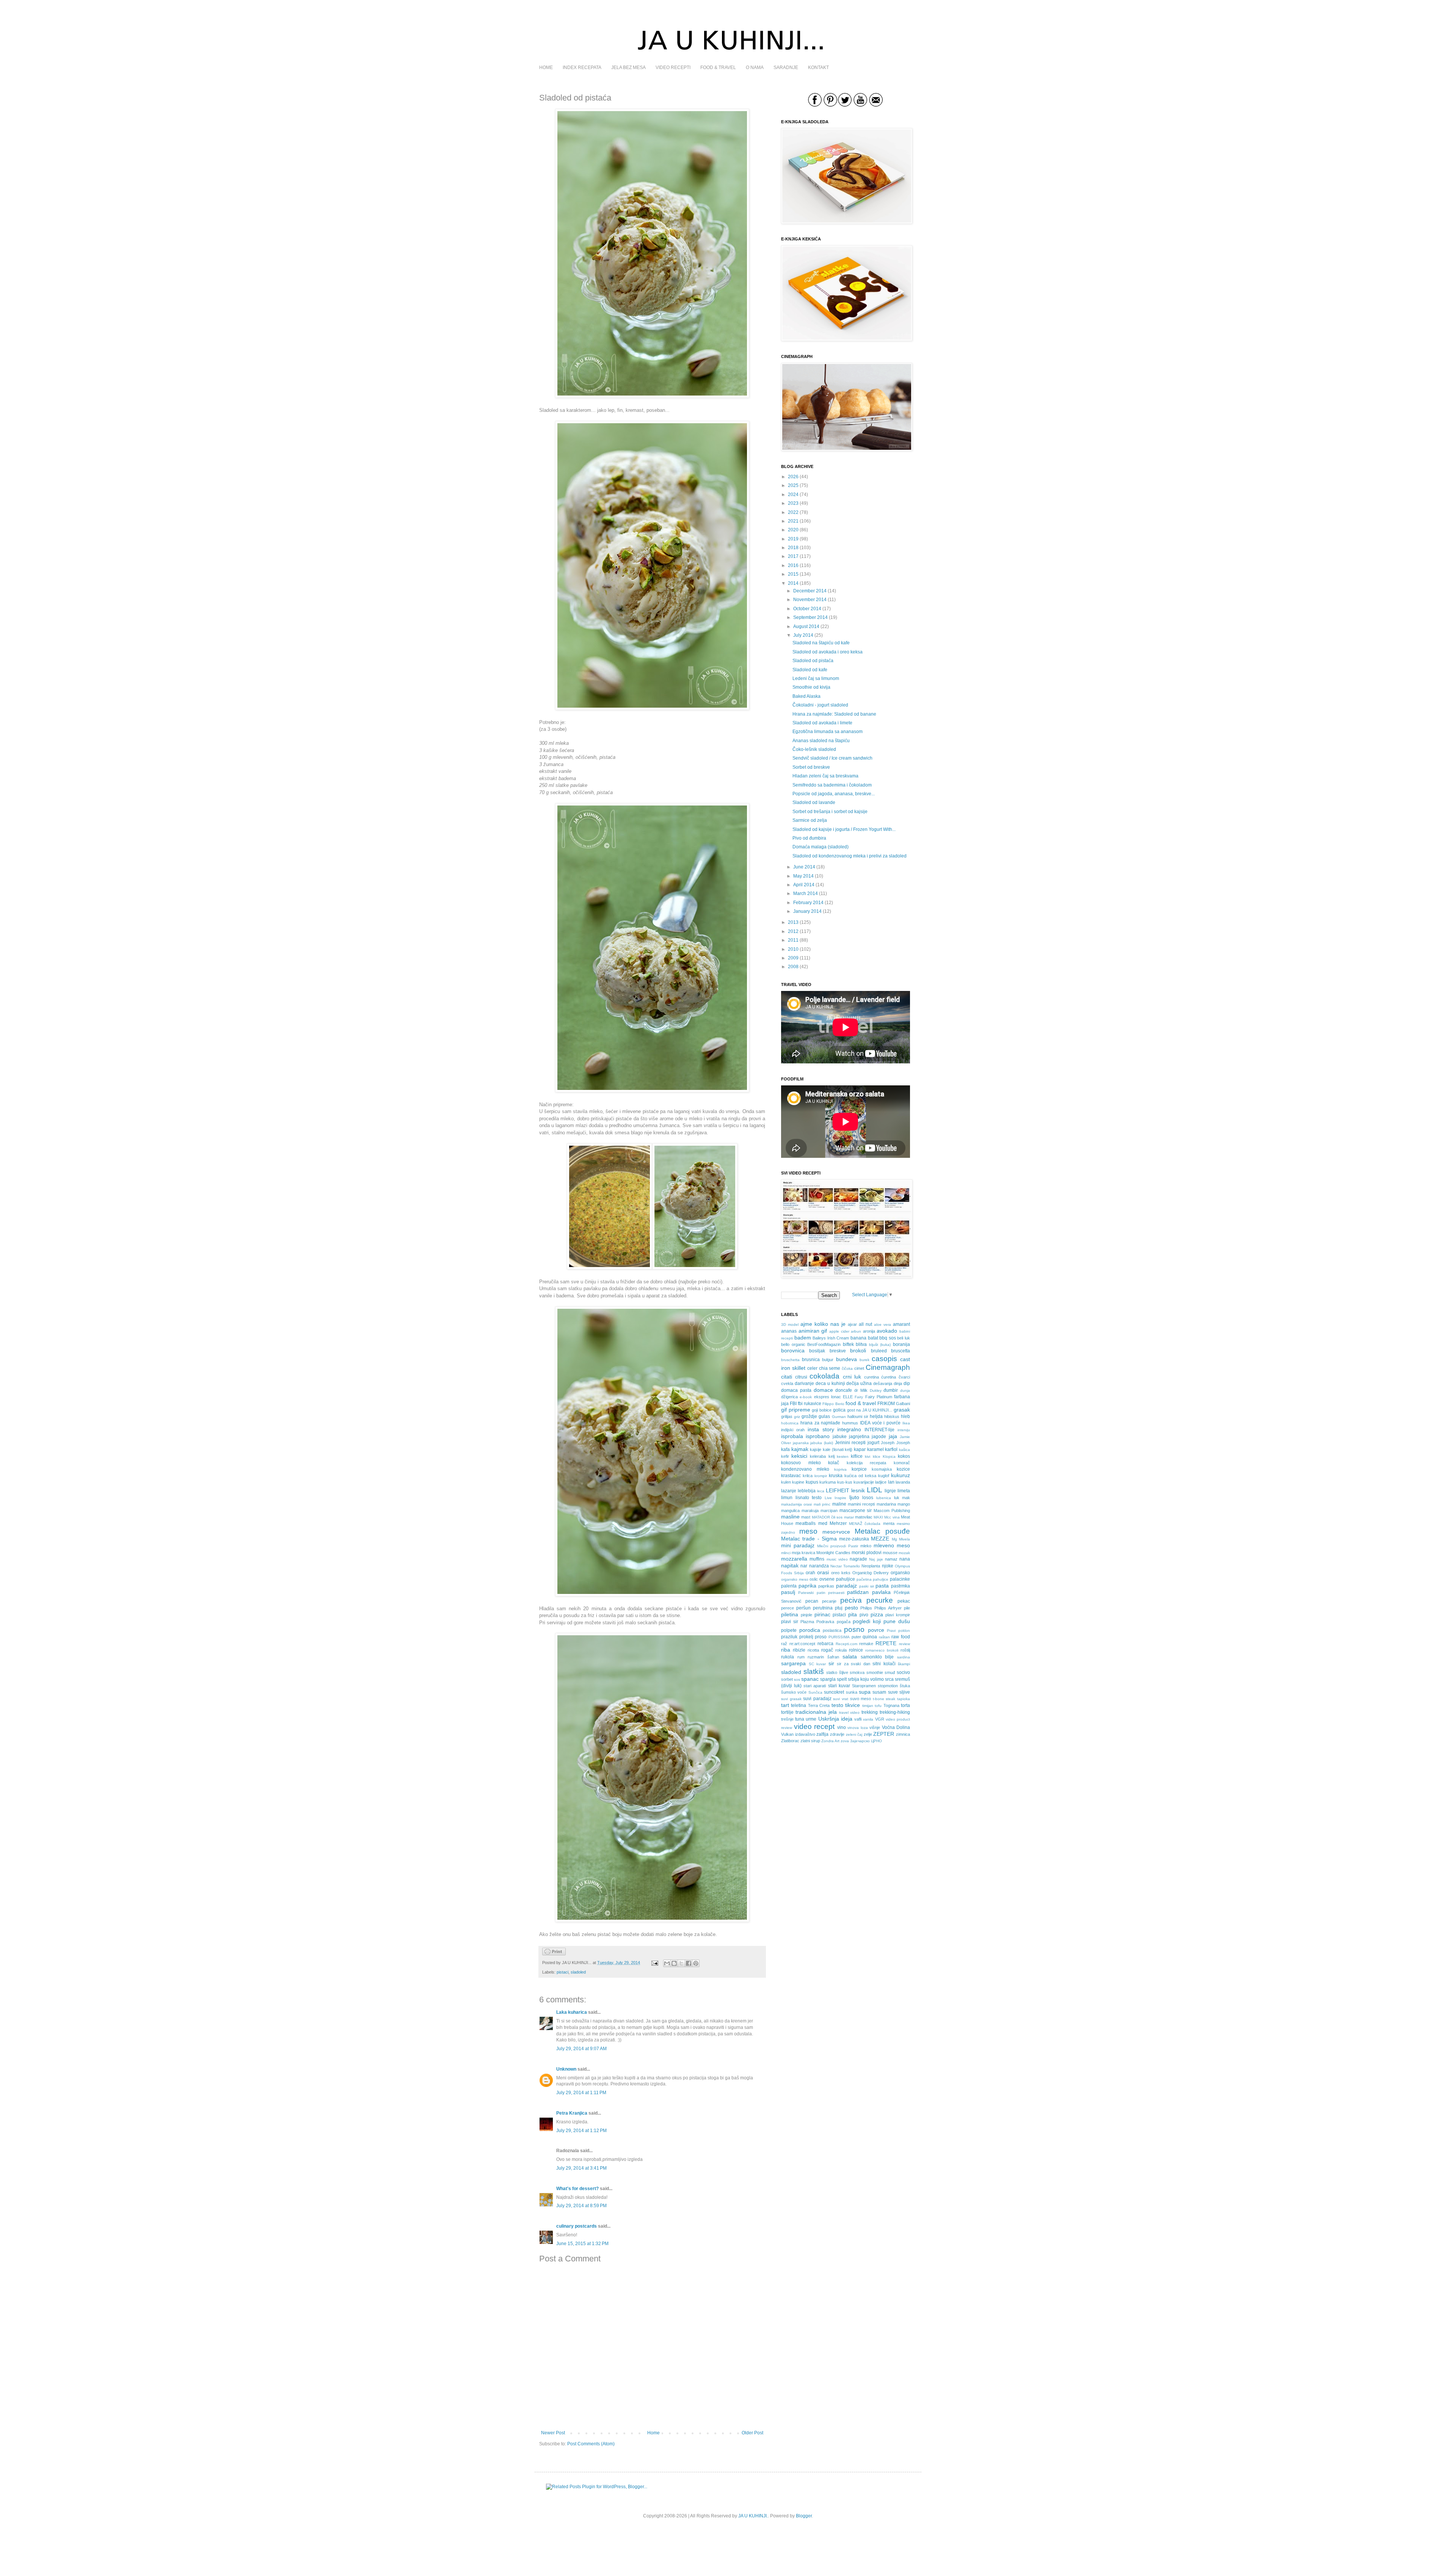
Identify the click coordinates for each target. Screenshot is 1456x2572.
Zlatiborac (790, 1741)
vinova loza (858, 1728)
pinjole (806, 1615)
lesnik (858, 1490)
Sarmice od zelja (810, 820)
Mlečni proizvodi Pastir (838, 1546)
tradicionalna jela (816, 1712)
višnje (875, 1727)
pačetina (864, 1579)
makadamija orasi (796, 1504)
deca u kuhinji (830, 1383)
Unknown (566, 2069)
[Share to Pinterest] (696, 1963)
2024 (793, 495)
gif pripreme (796, 1410)
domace (823, 1390)
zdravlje (837, 1734)
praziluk (789, 1637)
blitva (861, 1344)
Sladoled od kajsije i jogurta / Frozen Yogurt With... (844, 829)
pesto (851, 1608)
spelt (842, 1679)
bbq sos (888, 1338)
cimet (859, 1368)
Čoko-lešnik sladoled (814, 749)
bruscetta (901, 1351)
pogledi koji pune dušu (881, 1621)
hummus (850, 1423)
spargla (828, 1679)
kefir (785, 1456)
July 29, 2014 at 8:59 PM (581, 2206)
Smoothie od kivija (811, 687)
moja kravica (803, 1553)
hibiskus (892, 1416)
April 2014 (804, 885)
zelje (868, 1734)
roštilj (905, 1650)
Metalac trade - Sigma (809, 1539)
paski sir (867, 1586)
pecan (812, 1601)
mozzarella (794, 1559)
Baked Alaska (806, 696)
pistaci (562, 1972)
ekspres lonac (828, 1397)
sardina (904, 1657)
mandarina (886, 1504)
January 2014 (807, 911)
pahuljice (881, 1579)
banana (858, 1338)
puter (856, 1637)
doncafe (844, 1390)
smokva (857, 1672)
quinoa (870, 1637)
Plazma (807, 1622)
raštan (884, 1637)
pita (853, 1614)
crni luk (852, 1377)
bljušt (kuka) (880, 1345)
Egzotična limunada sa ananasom (828, 732)
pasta (882, 1586)
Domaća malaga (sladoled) (821, 847)
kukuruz (901, 1475)
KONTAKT (818, 68)
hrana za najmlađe (821, 1423)
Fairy (859, 1397)
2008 (793, 967)
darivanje (804, 1383)
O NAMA (755, 68)
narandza (819, 1566)
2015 (793, 574)
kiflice (857, 1456)
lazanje (789, 1491)
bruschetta (790, 1360)
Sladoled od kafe (810, 670)
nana (905, 1559)
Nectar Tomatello (845, 1566)
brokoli (858, 1350)
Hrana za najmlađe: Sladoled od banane (834, 714)
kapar (860, 1449)
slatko (832, 1672)
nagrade (858, 1559)
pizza (877, 1614)
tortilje (787, 1712)
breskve (838, 1351)
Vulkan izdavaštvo (798, 1734)
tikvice (853, 1705)
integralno (849, 1429)
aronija (869, 1331)
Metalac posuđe (882, 1531)
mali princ (822, 1504)
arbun (856, 1331)
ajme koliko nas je (823, 1324)
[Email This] (667, 1963)
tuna (800, 1719)
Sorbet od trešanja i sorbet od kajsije (830, 812)
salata (850, 1657)
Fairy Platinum (879, 1397)
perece (788, 1608)
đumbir (891, 1390)
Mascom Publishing (892, 1511)
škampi (904, 1664)
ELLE (848, 1397)
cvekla (787, 1383)
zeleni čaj (854, 1734)
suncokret (834, 1692)
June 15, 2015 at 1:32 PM (582, 2244)
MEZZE (880, 1539)
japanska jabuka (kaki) (813, 1443)
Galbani (903, 1404)
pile (907, 1608)
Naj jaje (876, 1559)
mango (904, 1504)
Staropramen (864, 1686)
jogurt (873, 1443)
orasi (823, 1572)
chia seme (830, 1368)
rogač (827, 1650)
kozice (903, 1469)
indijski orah (793, 1430)
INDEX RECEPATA (582, 68)
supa (865, 1692)
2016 (793, 565)
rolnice (856, 1650)
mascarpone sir (856, 1511)
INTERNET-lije (879, 1430)
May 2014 (803, 876)
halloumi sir (858, 1416)
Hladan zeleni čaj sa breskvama (825, 776)
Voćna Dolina (896, 1727)
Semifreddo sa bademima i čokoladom (832, 785)
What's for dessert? (577, 2189)
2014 (793, 583)
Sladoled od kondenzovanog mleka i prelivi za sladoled (850, 856)
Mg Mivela (901, 1539)
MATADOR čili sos (827, 1517)
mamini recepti (861, 1504)
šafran (833, 1657)
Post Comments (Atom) (591, 2444)
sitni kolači (884, 1664)
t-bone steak (884, 1699)
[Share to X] (681, 1963)
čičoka (847, 1368)
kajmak (800, 1449)
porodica (810, 1630)
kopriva (840, 1469)
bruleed (879, 1351)
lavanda (903, 1482)
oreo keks (841, 1573)
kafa (785, 1449)
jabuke (840, 1437)
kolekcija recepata (867, 1463)
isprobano (818, 1436)
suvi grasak (791, 1699)
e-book (806, 1397)
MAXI (878, 1517)
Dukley (876, 1390)
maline (839, 1504)
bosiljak (817, 1351)
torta (905, 1705)
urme (811, 1719)
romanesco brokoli (882, 1650)
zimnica (903, 1734)
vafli (858, 1719)
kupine (798, 1482)
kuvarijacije (864, 1482)
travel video (850, 1712)
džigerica (789, 1397)
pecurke (880, 1600)
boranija (901, 1344)
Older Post (752, 2433)
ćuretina (889, 1377)
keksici (799, 1456)
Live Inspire (836, 1498)
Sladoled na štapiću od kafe (821, 643)
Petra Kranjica (572, 2113)
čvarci (904, 1377)
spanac (810, 1679)
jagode (879, 1437)
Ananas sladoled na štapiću (821, 741)
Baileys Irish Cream (831, 1338)
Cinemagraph (888, 1367)
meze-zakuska (854, 1539)
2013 (793, 922)
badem (803, 1338)
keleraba (818, 1456)
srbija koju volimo (866, 1679)
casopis (884, 1359)
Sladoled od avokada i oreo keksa (828, 652)
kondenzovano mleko (805, 1469)
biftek (848, 1344)
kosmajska (882, 1469)
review (905, 1644)
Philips (866, 1608)
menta (889, 1523)
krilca (808, 1476)
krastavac (791, 1476)
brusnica (811, 1360)
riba (786, 1650)
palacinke (900, 1579)
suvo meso (861, 1699)
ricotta (813, 1650)
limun (787, 1498)
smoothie (875, 1672)
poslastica (832, 1630)
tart (785, 1705)
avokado (887, 1331)
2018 (793, 548)
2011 (793, 940)
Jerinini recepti (850, 1443)
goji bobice (822, 1410)
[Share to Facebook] (689, 1963)
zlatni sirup (810, 1741)
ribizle (799, 1650)
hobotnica (790, 1423)
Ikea (906, 1423)
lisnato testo (809, 1498)
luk (897, 1498)
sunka (852, 1692)
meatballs (806, 1523)
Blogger (804, 2516)
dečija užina (859, 1383)
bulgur (828, 1360)
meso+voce (836, 1532)
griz (797, 1417)
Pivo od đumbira (809, 838)
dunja (905, 1390)
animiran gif (813, 1331)
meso (808, 1531)
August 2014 (806, 627)
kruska (836, 1476)
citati (787, 1377)
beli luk (904, 1338)
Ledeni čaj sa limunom (816, 678)
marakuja (810, 1511)
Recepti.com (846, 1644)
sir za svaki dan (854, 1664)
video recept (814, 1726)
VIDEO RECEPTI (673, 68)
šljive (844, 1672)
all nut (865, 1324)
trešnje (787, 1719)
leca (821, 1491)
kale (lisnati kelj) (838, 1449)
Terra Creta (819, 1705)
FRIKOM (886, 1404)
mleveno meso (892, 1545)
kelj (832, 1456)
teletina (799, 1705)
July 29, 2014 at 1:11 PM (581, 2093)
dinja (898, 1383)
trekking (870, 1712)
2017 (793, 556)
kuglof (884, 1476)
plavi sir (790, 1622)
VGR (880, 1719)
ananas (789, 1331)
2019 (793, 539)
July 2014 (803, 635)
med (823, 1523)
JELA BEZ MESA (628, 68)
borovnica (793, 1350)
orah (810, 1573)
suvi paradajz (817, 1699)
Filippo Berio (833, 1404)
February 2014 (808, 903)
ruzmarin (816, 1657)
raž (784, 1644)
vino (842, 1727)
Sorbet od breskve (811, 767)
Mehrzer (838, 1523)
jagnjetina (859, 1437)
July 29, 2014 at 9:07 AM (581, 2049)
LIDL (875, 1490)
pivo (864, 1615)
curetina (872, 1377)
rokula (841, 1650)
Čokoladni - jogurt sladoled (820, 705)
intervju (904, 1430)
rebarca (825, 1644)
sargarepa (793, 1663)
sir (831, 1663)
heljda (876, 1416)
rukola (788, 1657)
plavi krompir (898, 1615)
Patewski (806, 1593)
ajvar (852, 1324)
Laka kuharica (572, 2012)
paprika (807, 1586)
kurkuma (828, 1482)
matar (849, 1517)
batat (873, 1338)
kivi (868, 1456)
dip (907, 1383)
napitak (790, 1565)
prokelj (806, 1637)
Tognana (891, 1705)
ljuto (854, 1497)
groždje (809, 1416)
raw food (901, 1637)
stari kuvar (839, 1686)
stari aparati (815, 1686)
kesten (843, 1456)
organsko (900, 1573)
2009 (793, 958)
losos (868, 1498)
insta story (821, 1429)
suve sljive (899, 1692)
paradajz (846, 1586)
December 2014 (810, 591)
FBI (793, 1404)
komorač (902, 1463)
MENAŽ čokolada (865, 1524)
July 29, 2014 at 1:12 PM (581, 2131)
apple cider (839, 1331)
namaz (891, 1559)
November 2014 (810, 600)
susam (879, 1692)
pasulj (788, 1592)
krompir (821, 1476)
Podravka (825, 1622)
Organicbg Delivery (871, 1573)
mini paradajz (798, 1545)
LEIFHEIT (838, 1490)
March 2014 (806, 893)
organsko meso (795, 1579)
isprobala (792, 1436)
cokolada (824, 1376)
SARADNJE (786, 68)
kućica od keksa (860, 1476)
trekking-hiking (895, 1712)
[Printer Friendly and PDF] (554, 1954)
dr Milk (861, 1390)
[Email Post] (654, 1963)
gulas (824, 1416)
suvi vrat (841, 1699)
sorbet (787, 1679)
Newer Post (553, 2433)
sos (797, 1679)
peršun (803, 1608)
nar (804, 1566)
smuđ (890, 1672)
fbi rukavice (810, 1404)
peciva (851, 1600)
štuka (905, 1686)
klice (877, 1456)
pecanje (829, 1601)
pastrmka (901, 1586)
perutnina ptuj (828, 1608)
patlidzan (858, 1592)
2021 (793, 521)
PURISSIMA (839, 1637)
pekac (904, 1601)
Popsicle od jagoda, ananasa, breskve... (834, 794)
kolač (834, 1463)
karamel (875, 1449)
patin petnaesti (831, 1593)
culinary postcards (577, 2226)
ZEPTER (884, 1734)
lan (891, 1482)
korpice (859, 1469)
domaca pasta (796, 1390)
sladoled (578, 1972)
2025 (793, 485)
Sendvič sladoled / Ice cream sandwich (832, 758)
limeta (904, 1491)
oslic (814, 1579)
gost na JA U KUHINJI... (870, 1410)
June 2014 (804, 867)
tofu (878, 1706)
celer (812, 1368)
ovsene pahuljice (837, 1579)
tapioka (904, 1699)
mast (806, 1517)
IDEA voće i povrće (880, 1423)
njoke (888, 1566)
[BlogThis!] (674, 1963)
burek (864, 1360)
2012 (793, 931)
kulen (786, 1482)
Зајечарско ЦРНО (866, 1741)
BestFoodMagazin (824, 1344)
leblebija (807, 1491)
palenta (789, 1586)
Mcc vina (892, 1517)
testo (837, 1705)
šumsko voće (794, 1692)
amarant (901, 1324)
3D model (790, 1324)
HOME (546, 68)
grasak (902, 1410)
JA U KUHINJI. (753, 2516)
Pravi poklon (898, 1631)
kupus (812, 1482)
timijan (868, 1706)
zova (845, 1741)
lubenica (884, 1498)
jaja (893, 1436)
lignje (890, 1491)
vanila (868, 1719)
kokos (904, 1456)
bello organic (793, 1344)
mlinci (786, 1553)
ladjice (881, 1482)
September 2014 (810, 617)
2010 (793, 949)
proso (821, 1637)
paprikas (826, 1586)
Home (653, 2433)
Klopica (889, 1456)
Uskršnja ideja (835, 1719)
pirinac (822, 1614)
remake (866, 1644)
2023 (793, 503)
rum (801, 1657)
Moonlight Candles (833, 1553)
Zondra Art (830, 1741)
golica (839, 1410)
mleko (866, 1546)
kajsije (816, 1449)
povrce (876, 1630)
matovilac (864, 1517)
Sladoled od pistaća (813, 661)
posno (854, 1629)
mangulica (790, 1511)
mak (906, 1498)
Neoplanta (871, 1566)
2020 (793, 530)
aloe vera (883, 1324)
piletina (790, 1614)
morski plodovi (867, 1553)
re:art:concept (802, 1644)
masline (790, 1517)
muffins (817, 1559)
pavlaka (881, 1592)
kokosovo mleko (801, 1463)
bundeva (846, 1359)
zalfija (822, 1734)
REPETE (886, 1643)
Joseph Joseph (895, 1443)
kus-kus (845, 1482)
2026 (793, 477)
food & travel (861, 1403)
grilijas (787, 1416)
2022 (793, 512)
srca (889, 1679)
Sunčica (815, 1692)
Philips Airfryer (888, 1608)
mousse (890, 1553)
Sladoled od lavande (814, 802)
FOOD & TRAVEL (718, 68)
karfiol (891, 1449)
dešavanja (883, 1383)
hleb (905, 1416)
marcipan (829, 1511)
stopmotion (888, 1686)
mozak (904, 1553)
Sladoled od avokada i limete (822, 723)
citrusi (801, 1377)
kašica (905, 1450)
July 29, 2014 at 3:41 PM (581, 2168)
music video (837, 1559)
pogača (844, 1622)
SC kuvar (817, 1664)
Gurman (839, 1417)
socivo (903, 1672)
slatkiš (814, 1671)
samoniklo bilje (877, 1657)
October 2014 (807, 609)
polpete (789, 1630)
